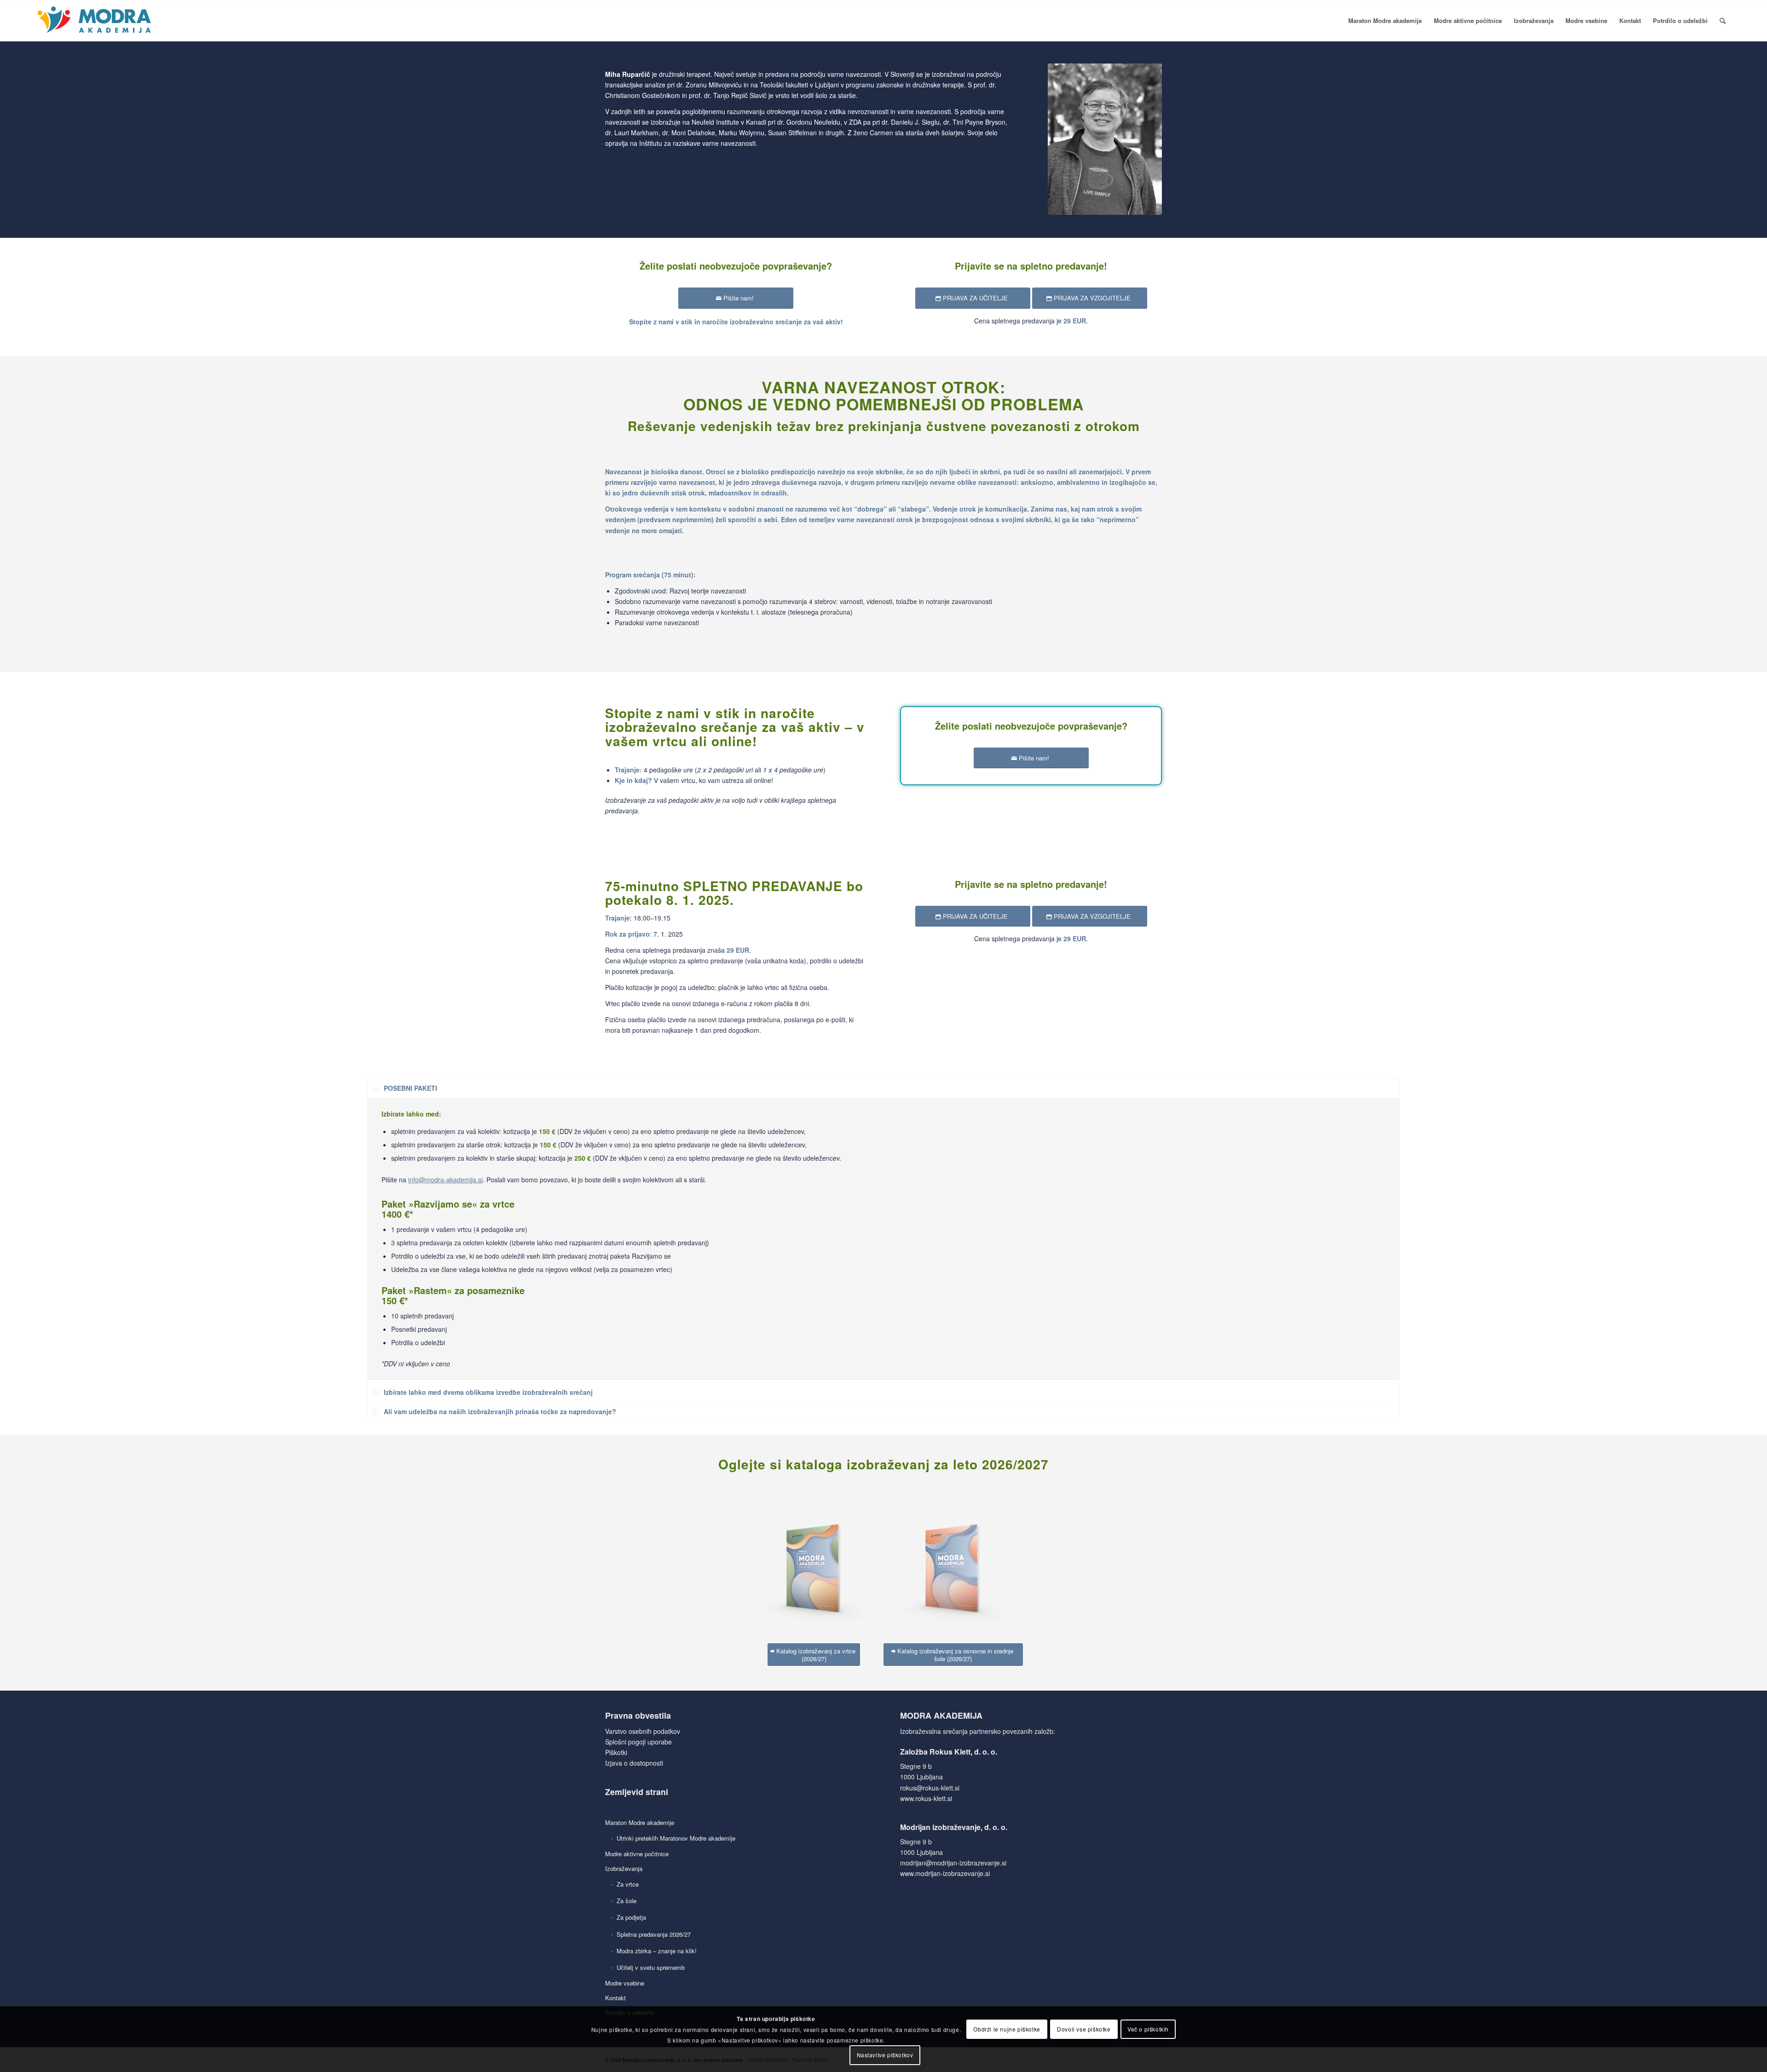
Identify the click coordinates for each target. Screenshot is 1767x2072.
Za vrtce (628, 1884)
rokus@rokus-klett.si (930, 1788)
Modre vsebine (625, 1983)
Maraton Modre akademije (640, 1822)
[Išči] (1723, 21)
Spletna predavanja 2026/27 (654, 1934)
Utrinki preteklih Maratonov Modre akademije (676, 1838)
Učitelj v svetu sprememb (651, 1967)
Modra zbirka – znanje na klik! (657, 1951)
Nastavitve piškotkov (885, 2055)
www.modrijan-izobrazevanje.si (945, 1873)
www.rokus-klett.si (926, 1798)
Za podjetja (631, 1917)
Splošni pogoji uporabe (638, 1742)
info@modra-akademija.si (445, 1180)
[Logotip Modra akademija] (95, 21)
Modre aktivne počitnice (637, 1854)
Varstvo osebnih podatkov (643, 1731)
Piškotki (616, 1752)
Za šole (627, 1901)
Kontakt (615, 1998)
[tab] (883, 1088)
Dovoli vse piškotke (1084, 2029)
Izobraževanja (624, 1868)
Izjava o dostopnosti (634, 1763)
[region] (883, 1239)
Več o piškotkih (1148, 2029)
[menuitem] (1385, 21)
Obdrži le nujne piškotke (1007, 2029)
